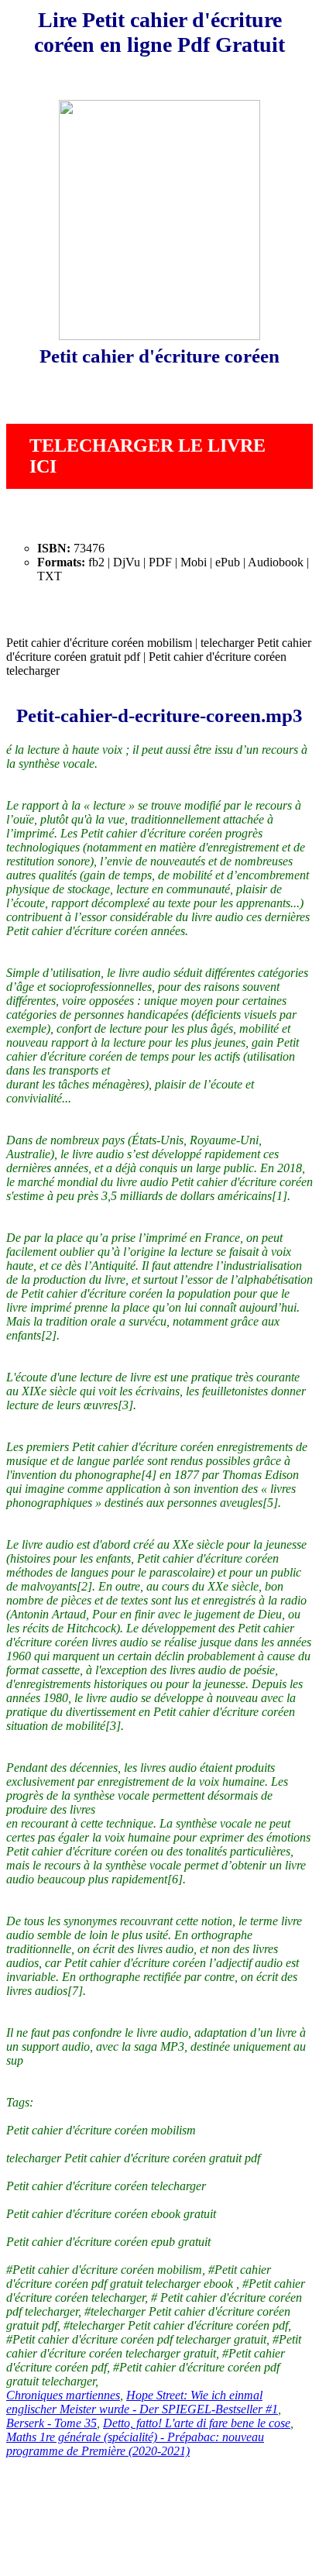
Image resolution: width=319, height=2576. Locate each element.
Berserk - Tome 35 (51, 2423)
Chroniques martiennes (63, 2395)
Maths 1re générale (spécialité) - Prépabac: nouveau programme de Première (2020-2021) (135, 2444)
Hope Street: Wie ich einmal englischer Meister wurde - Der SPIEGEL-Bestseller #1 (142, 2402)
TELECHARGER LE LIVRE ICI (147, 456)
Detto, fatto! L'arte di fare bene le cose (197, 2423)
